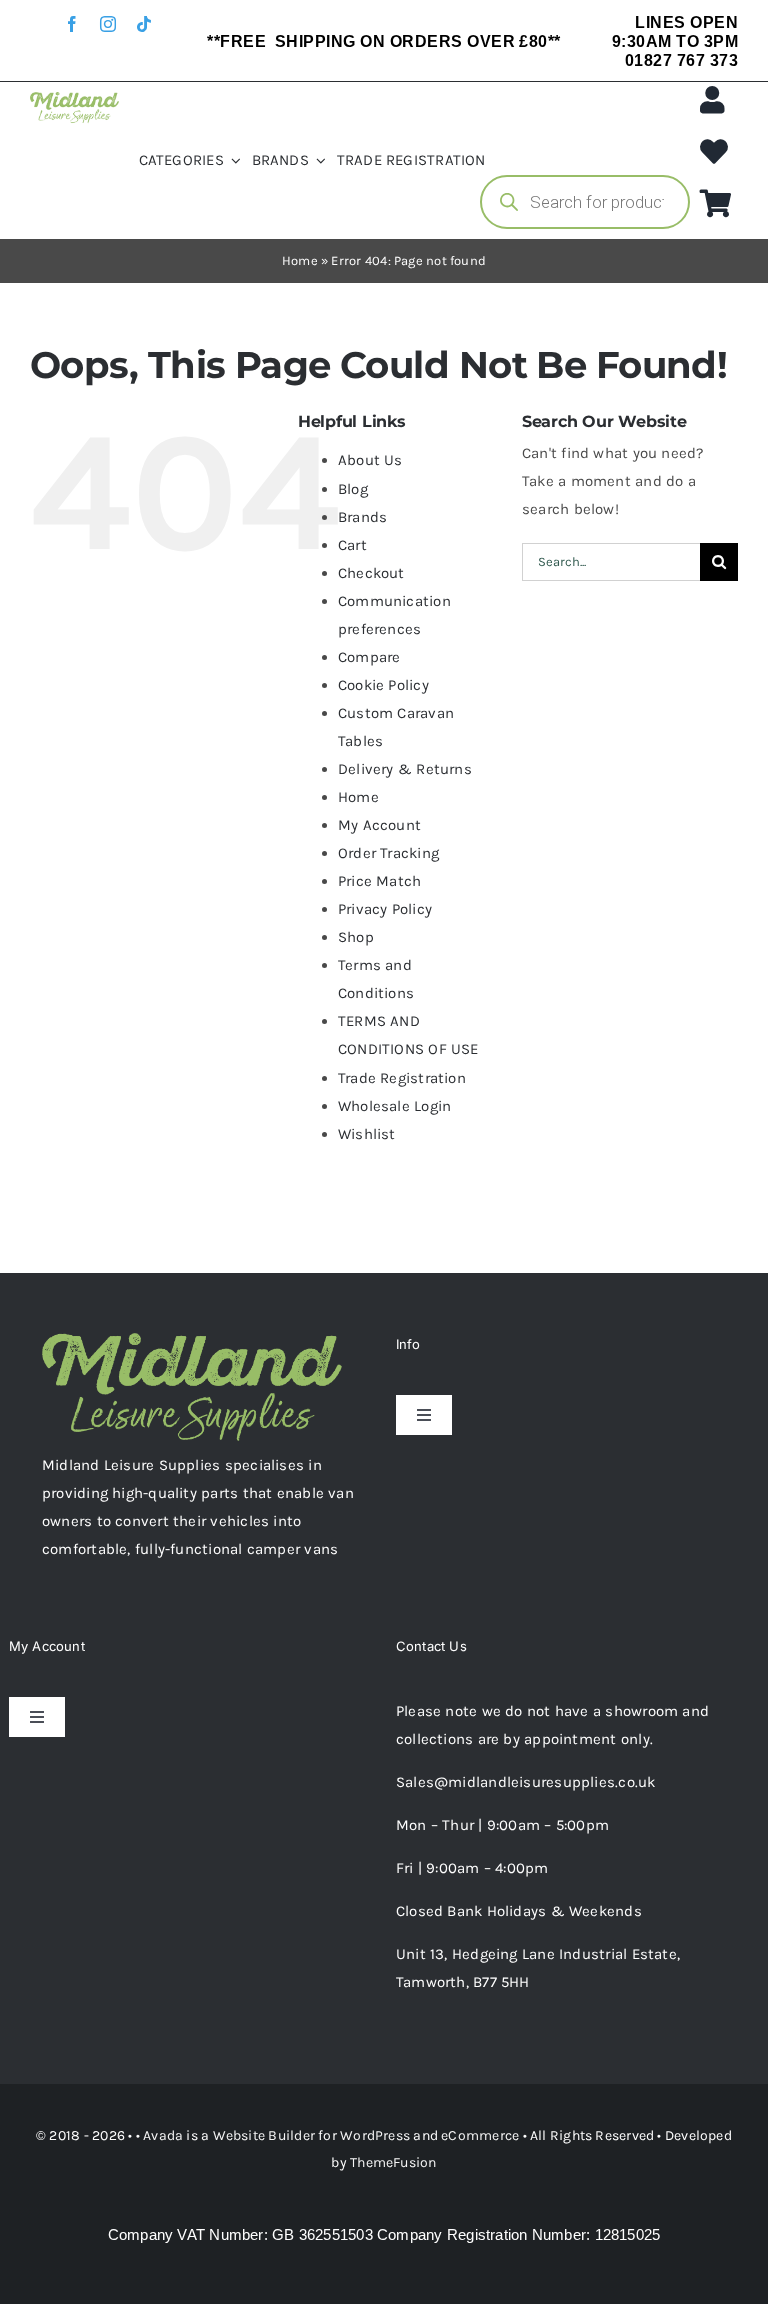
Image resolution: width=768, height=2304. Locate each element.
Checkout (371, 573)
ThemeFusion (393, 2162)
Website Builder (264, 2135)
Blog (353, 489)
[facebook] (72, 24)
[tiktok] (144, 24)
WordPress (375, 2135)
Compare (369, 657)
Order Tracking (388, 853)
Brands (362, 517)
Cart (352, 545)
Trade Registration (402, 1078)
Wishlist (367, 1134)
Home (300, 260)
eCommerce (480, 2135)
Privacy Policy (385, 909)
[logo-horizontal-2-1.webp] (74, 99)
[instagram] (108, 24)
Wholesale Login (394, 1106)
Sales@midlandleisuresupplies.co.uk (526, 1782)
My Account (379, 825)
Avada (163, 2135)
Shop (356, 937)
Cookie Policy (383, 685)
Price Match (379, 881)
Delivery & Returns (405, 769)
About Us (370, 460)
